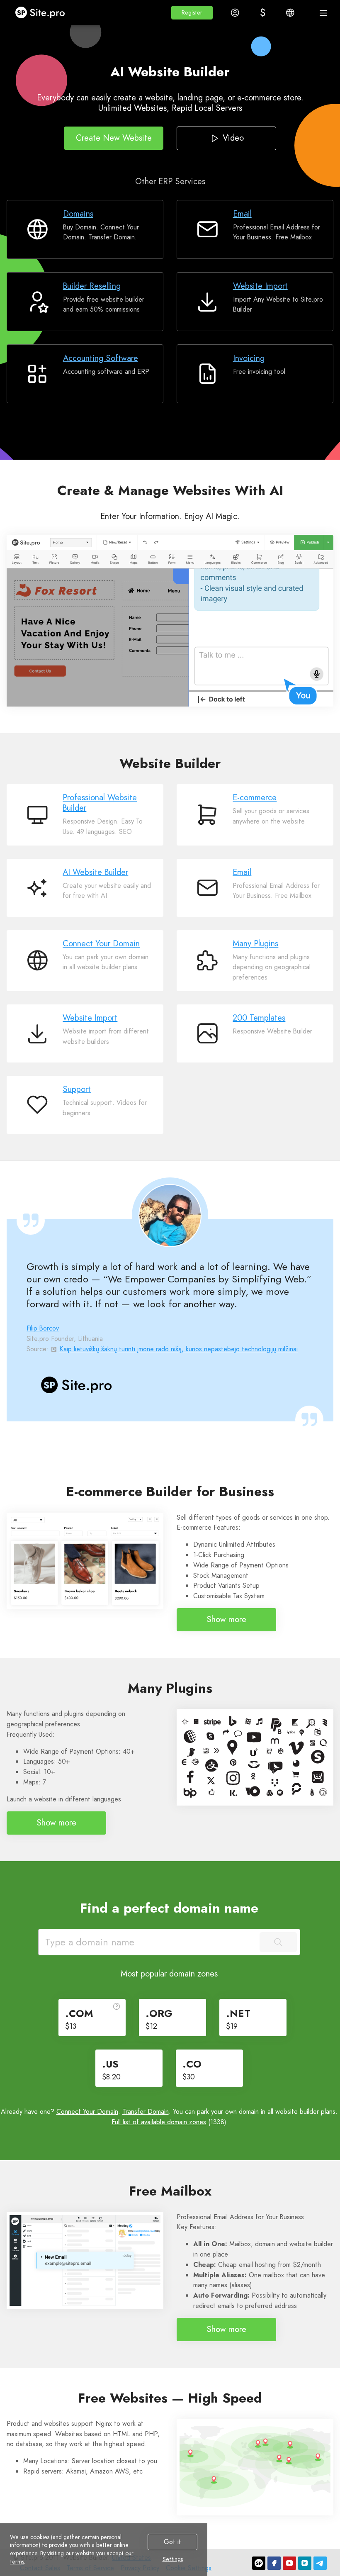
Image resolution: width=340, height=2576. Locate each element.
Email (242, 214)
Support (77, 1089)
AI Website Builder (95, 872)
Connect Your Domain (101, 944)
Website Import (260, 286)
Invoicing (249, 358)
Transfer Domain (146, 2112)
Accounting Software (101, 358)
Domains (78, 214)
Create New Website (114, 138)
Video (233, 138)
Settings (173, 2559)
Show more (226, 1619)
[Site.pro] (259, 2563)
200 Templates (259, 1018)
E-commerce (255, 798)
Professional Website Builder (100, 803)
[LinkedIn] (305, 2563)
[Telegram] (320, 2563)
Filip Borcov (43, 1328)
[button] (192, 13)
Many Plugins (255, 944)
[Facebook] (274, 2563)
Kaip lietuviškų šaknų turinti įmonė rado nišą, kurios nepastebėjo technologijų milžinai (178, 1349)
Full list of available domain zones (159, 2122)
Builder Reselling (92, 286)
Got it (172, 2542)
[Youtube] (289, 2563)
